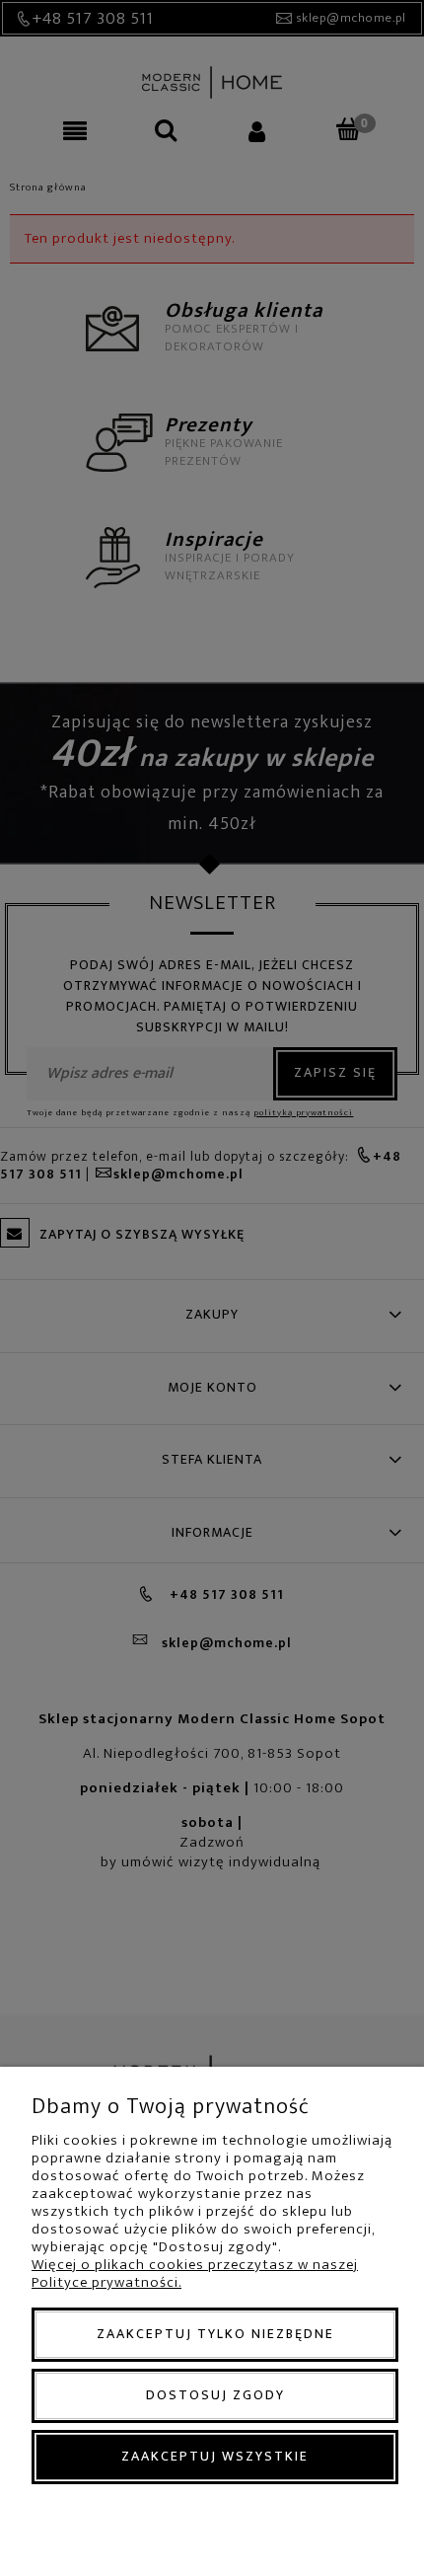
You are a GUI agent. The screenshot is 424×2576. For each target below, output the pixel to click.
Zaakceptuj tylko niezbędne (215, 2334)
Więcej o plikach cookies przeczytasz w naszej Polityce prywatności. (195, 2273)
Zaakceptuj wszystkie (215, 2456)
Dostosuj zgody (215, 2395)
